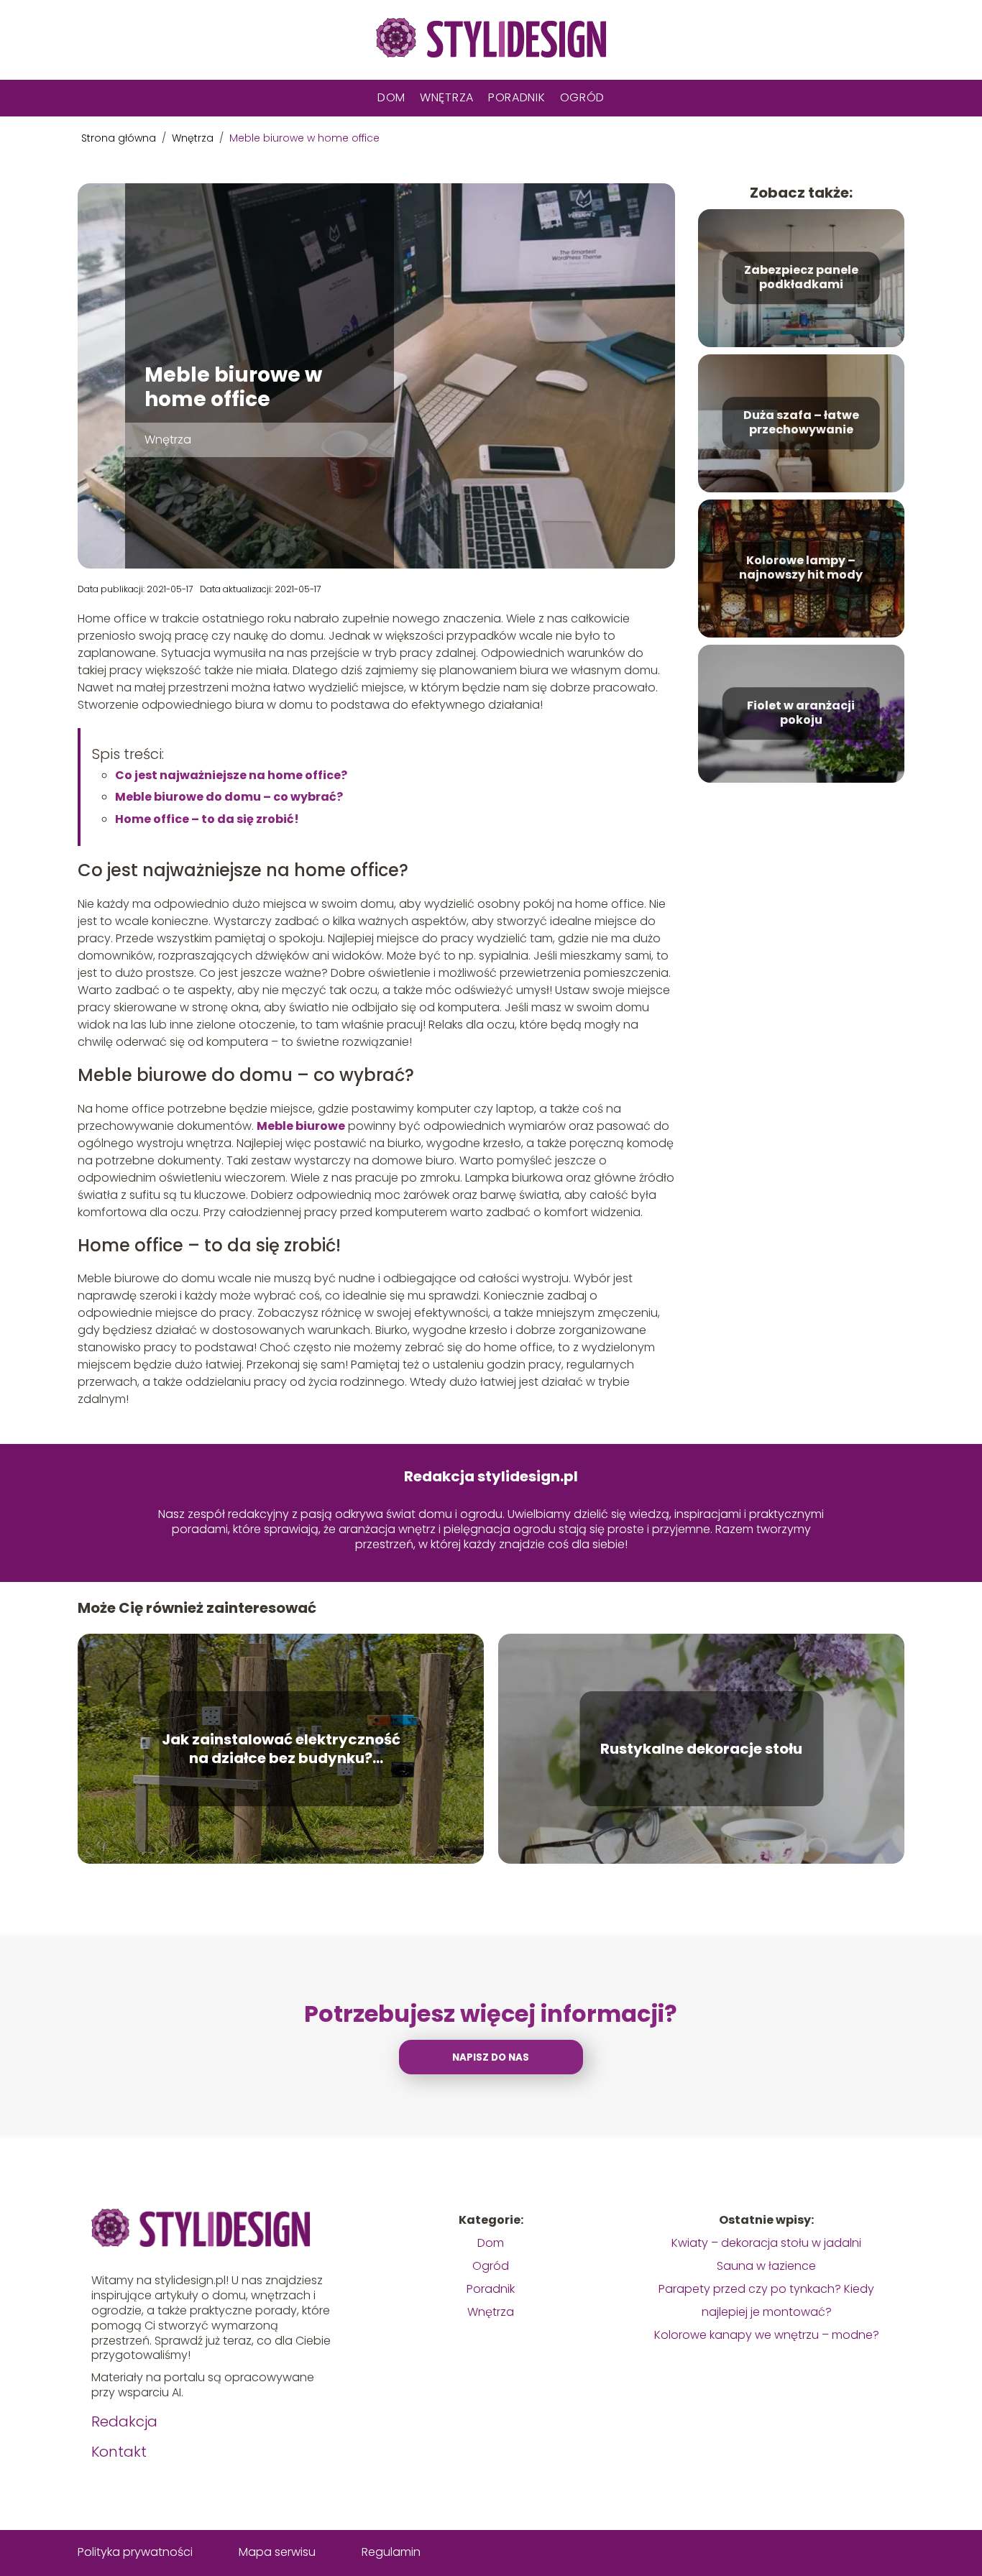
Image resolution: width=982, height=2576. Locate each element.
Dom (391, 97)
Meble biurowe (301, 1126)
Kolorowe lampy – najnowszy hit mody (801, 569)
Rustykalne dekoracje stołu (701, 1749)
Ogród (583, 97)
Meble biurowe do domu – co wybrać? (230, 797)
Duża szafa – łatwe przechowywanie (801, 423)
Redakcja (124, 2421)
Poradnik (517, 97)
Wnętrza (447, 97)
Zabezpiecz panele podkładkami (801, 278)
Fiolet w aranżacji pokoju (801, 714)
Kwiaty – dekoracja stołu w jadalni (766, 2243)
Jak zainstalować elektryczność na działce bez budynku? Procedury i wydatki (281, 1749)
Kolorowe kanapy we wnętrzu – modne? (767, 2335)
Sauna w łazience (766, 2266)
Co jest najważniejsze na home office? (231, 775)
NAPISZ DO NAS (491, 2057)
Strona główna (120, 138)
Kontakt (119, 2452)
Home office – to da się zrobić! (208, 819)
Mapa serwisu (277, 2552)
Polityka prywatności (135, 2552)
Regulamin (391, 2552)
